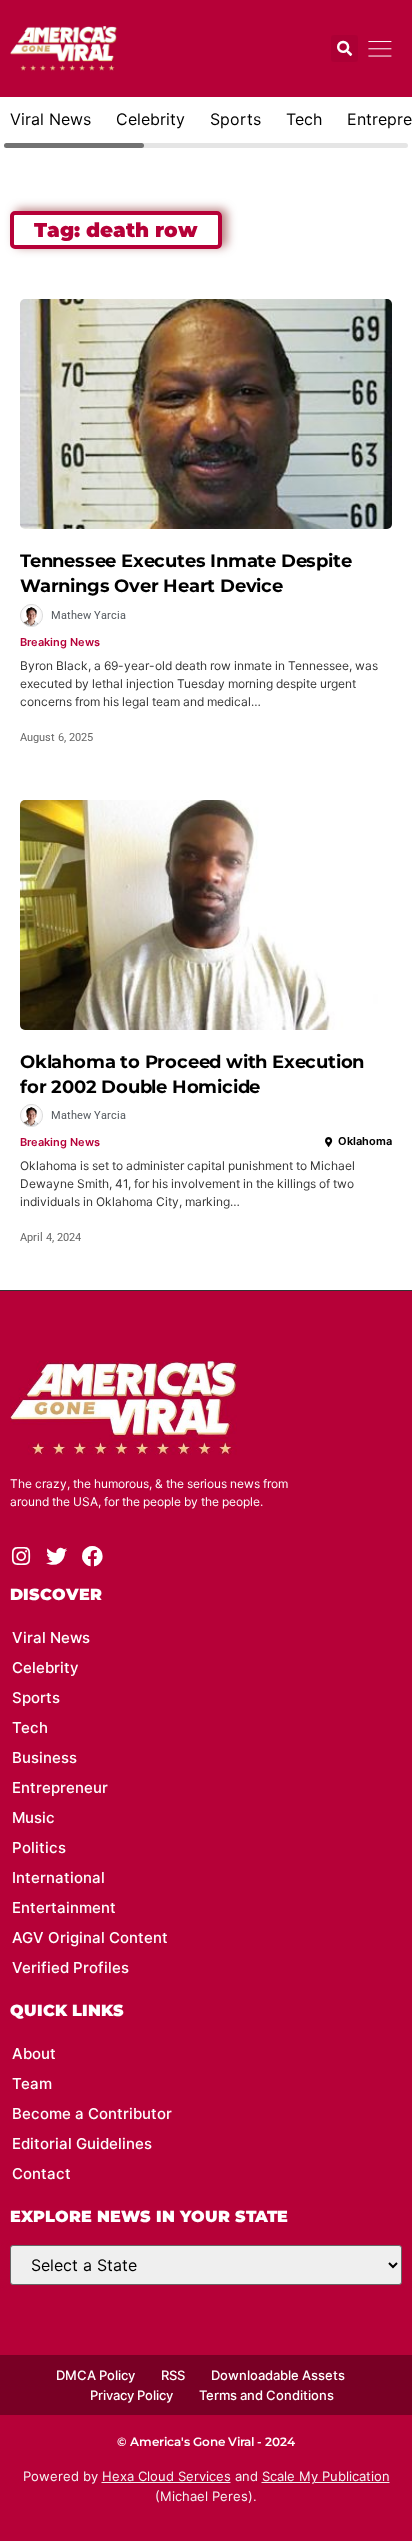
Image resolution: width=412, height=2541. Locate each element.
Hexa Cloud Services (166, 2476)
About (34, 2053)
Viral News (50, 119)
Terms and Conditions (266, 2395)
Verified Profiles (70, 1967)
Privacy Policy (131, 2395)
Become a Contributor (92, 2113)
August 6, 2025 (56, 737)
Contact (41, 2173)
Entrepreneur (60, 1787)
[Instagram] (20, 1556)
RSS (173, 2375)
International (58, 1877)
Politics (39, 1847)
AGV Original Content (90, 1937)
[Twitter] (56, 1556)
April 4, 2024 (50, 1237)
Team (32, 2083)
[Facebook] (92, 1556)
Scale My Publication (326, 2476)
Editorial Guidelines (82, 2143)
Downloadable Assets (278, 2375)
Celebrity (150, 119)
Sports (235, 119)
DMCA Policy (95, 2375)
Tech (304, 119)
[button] (344, 48)
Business (44, 1757)
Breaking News (60, 642)
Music (33, 1817)
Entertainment (64, 1907)
